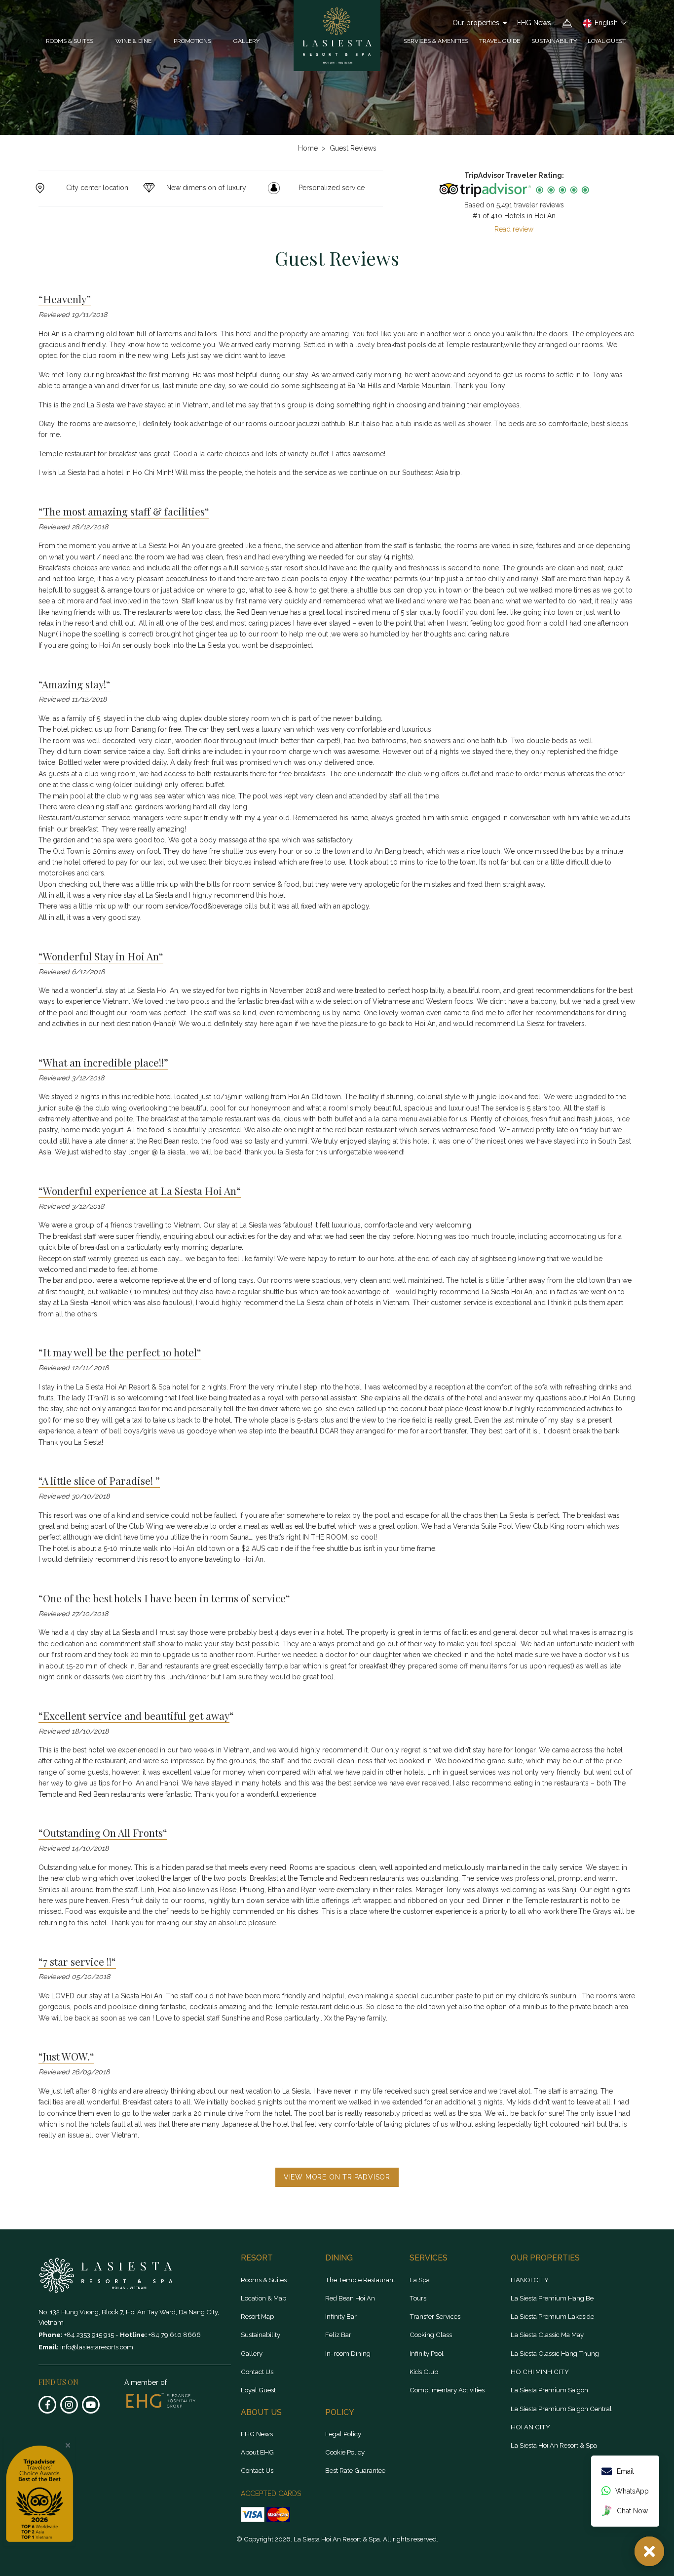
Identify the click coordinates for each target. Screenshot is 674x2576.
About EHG (257, 2452)
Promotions (192, 41)
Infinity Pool (427, 2353)
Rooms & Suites (264, 2280)
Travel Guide (500, 41)
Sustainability (554, 41)
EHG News (534, 23)
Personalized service (332, 188)
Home (308, 148)
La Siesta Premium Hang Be (552, 2298)
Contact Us (257, 2372)
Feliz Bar (338, 2335)
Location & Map (263, 2298)
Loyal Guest (607, 41)
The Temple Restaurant (360, 2280)
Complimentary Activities (447, 2390)
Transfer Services (435, 2316)
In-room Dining (348, 2353)
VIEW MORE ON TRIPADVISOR (337, 2177)
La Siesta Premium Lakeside (552, 2316)
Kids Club (424, 2372)
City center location (97, 188)
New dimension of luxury (206, 188)
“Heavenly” (65, 299)
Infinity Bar (341, 2316)
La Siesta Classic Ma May (547, 2335)
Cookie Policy (345, 2452)
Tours (418, 2298)
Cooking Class (431, 2335)
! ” (155, 1480)
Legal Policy (343, 2434)
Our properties (476, 23)
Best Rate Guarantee (355, 2470)
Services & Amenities (436, 41)
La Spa (420, 2280)
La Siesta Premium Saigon (549, 2390)
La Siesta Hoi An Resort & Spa (554, 2445)
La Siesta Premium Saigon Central (561, 2409)
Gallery (246, 41)
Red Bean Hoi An (350, 2298)
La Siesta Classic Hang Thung (555, 2353)
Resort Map (257, 2316)
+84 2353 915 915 (90, 2335)
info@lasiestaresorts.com (97, 2347)
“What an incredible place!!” (103, 1062)
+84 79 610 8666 (175, 2335)
